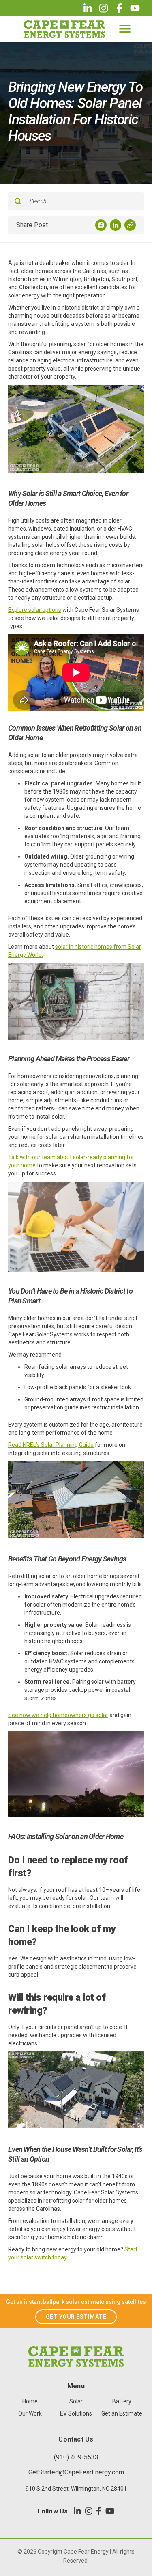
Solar (76, 2401)
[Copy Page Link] (130, 225)
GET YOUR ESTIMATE (76, 2317)
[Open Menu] (125, 29)
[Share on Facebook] (101, 225)
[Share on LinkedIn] (116, 225)
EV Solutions (76, 2413)
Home (30, 2401)
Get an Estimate (122, 2413)
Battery (122, 2401)
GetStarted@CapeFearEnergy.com (76, 2472)
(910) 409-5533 (76, 2457)
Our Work (30, 2413)
